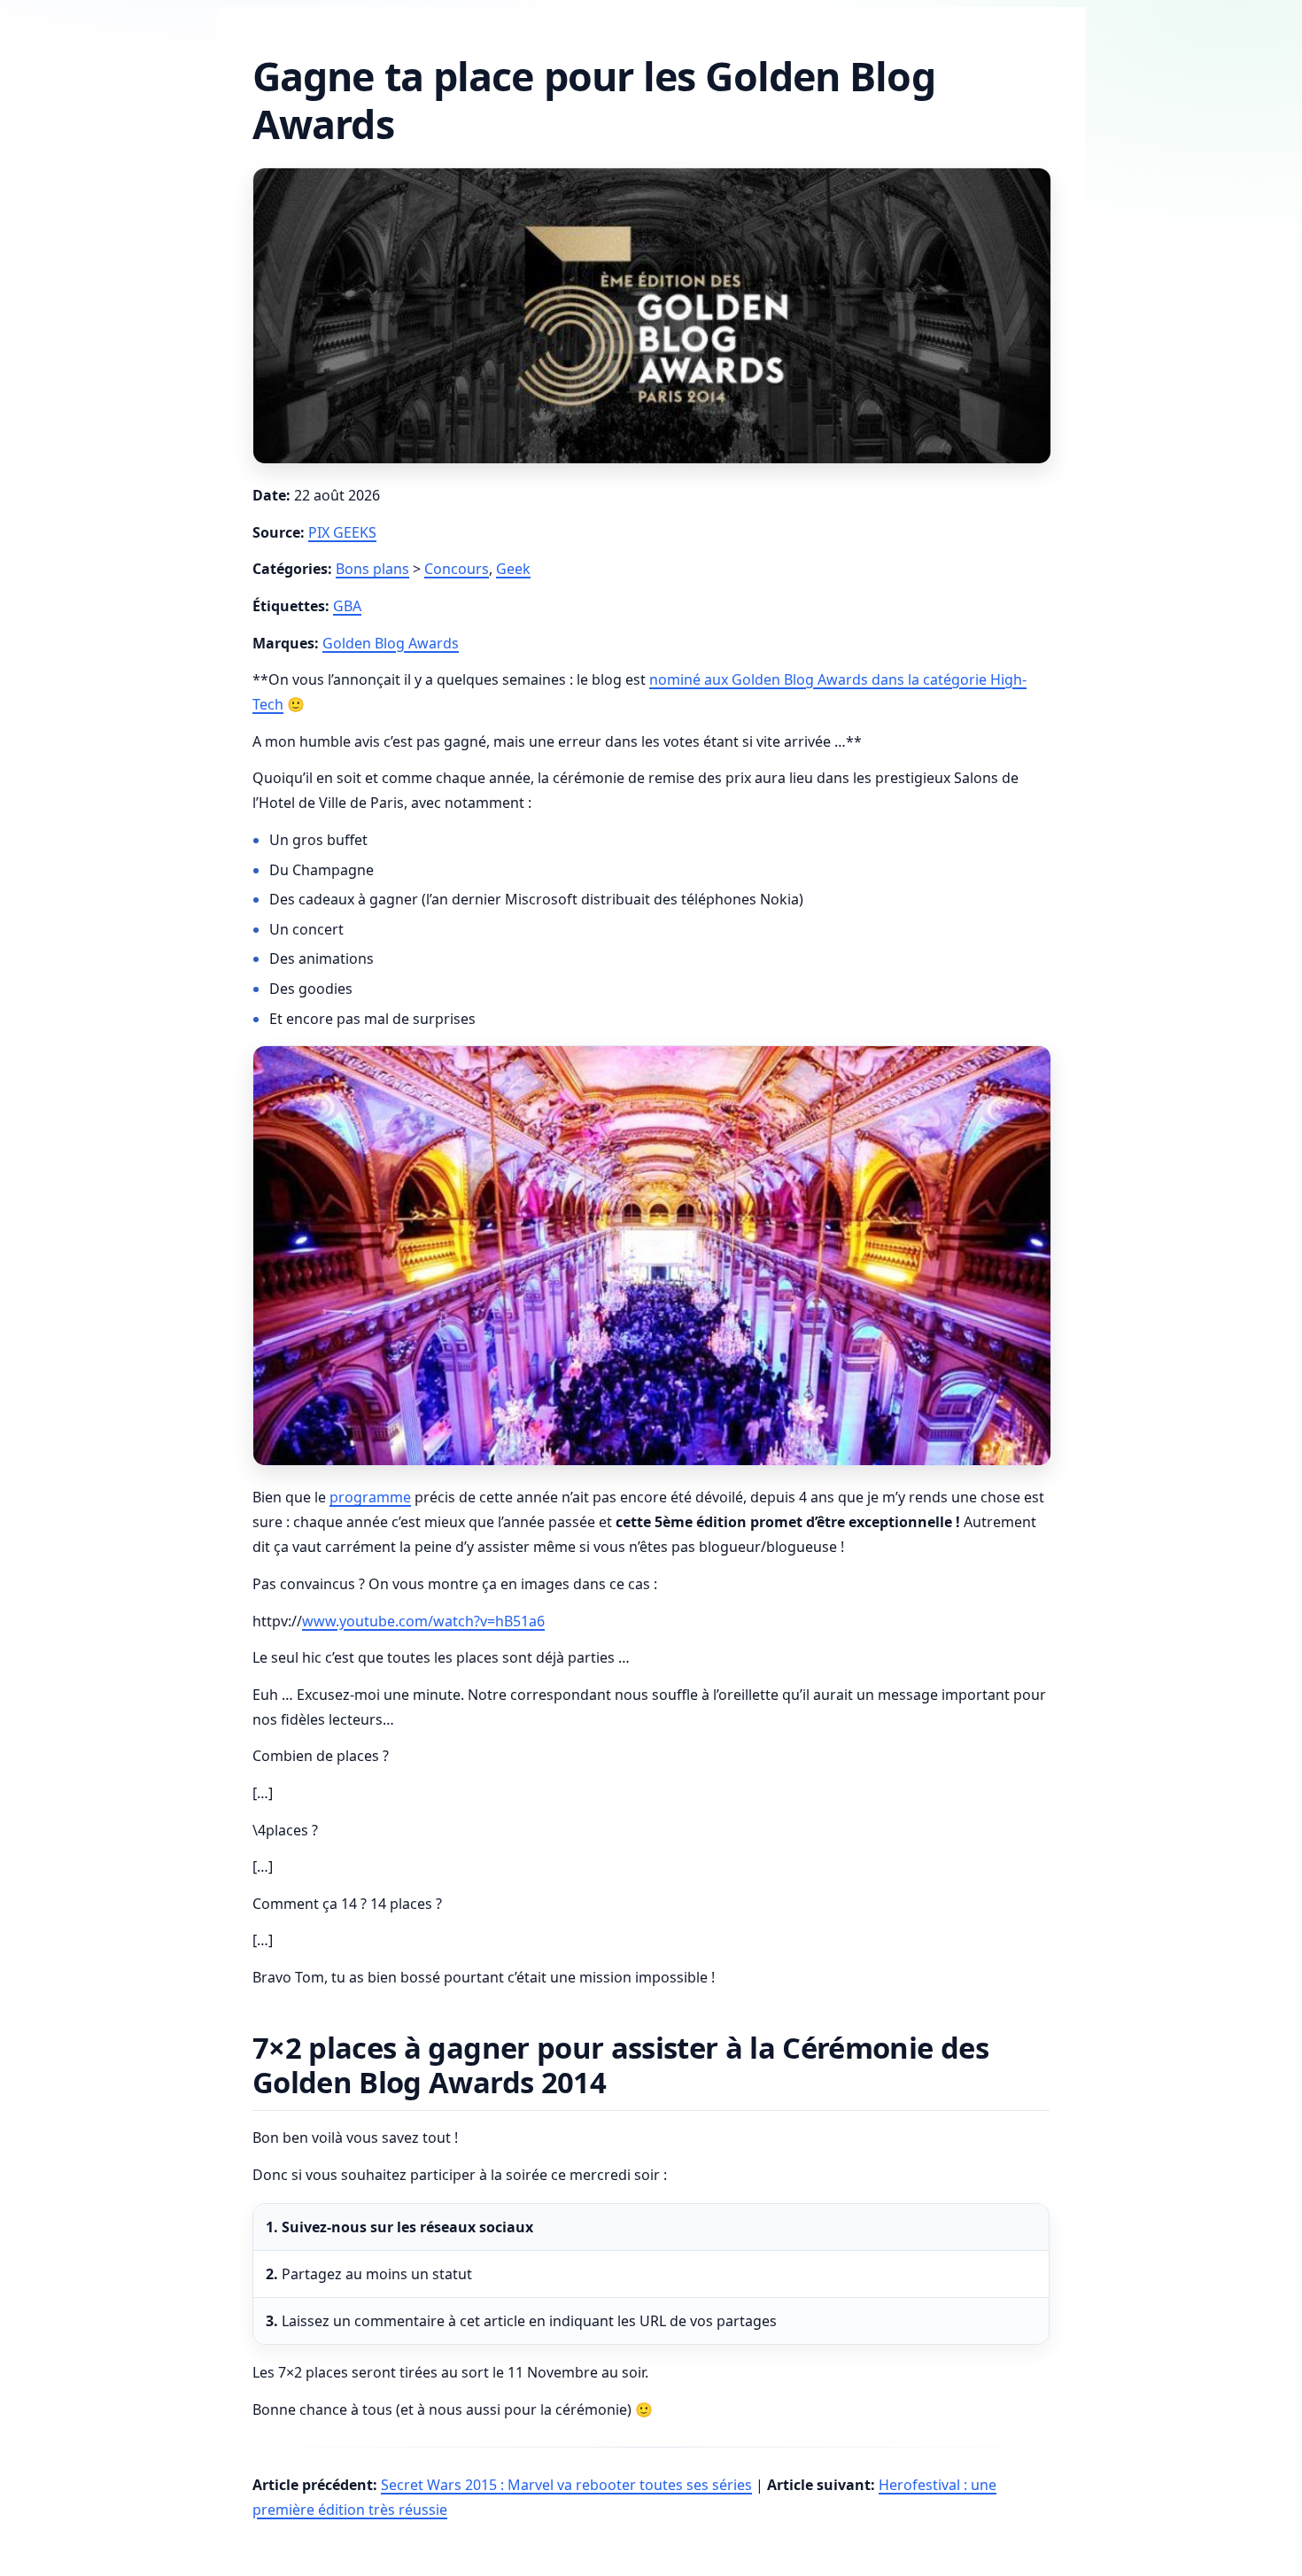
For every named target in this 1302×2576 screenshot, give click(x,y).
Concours (457, 569)
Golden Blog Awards (391, 643)
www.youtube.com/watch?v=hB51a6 (423, 1621)
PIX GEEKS (342, 532)
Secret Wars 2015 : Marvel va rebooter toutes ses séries (566, 2485)
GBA (347, 606)
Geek (513, 569)
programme (370, 1497)
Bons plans (372, 569)
